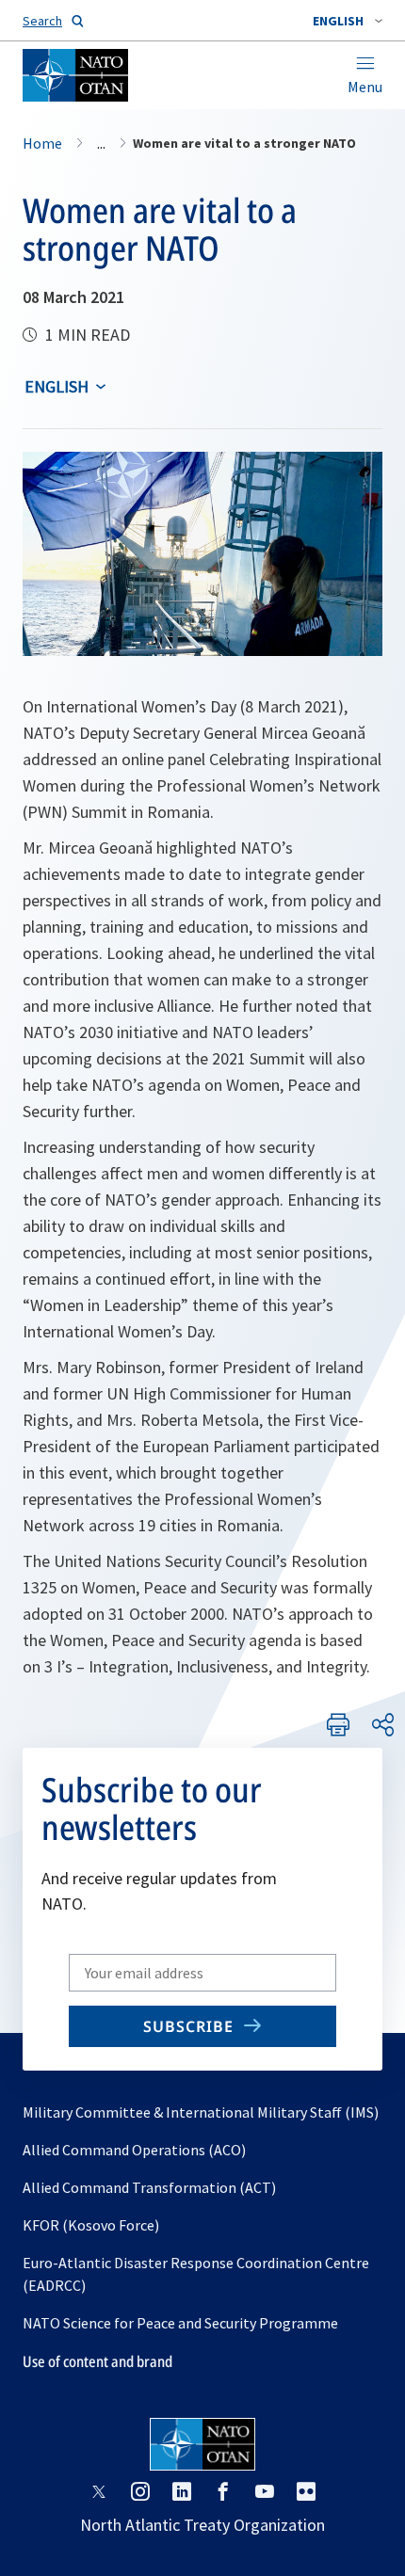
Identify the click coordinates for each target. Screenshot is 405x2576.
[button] (348, 21)
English (57, 386)
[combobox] (348, 21)
